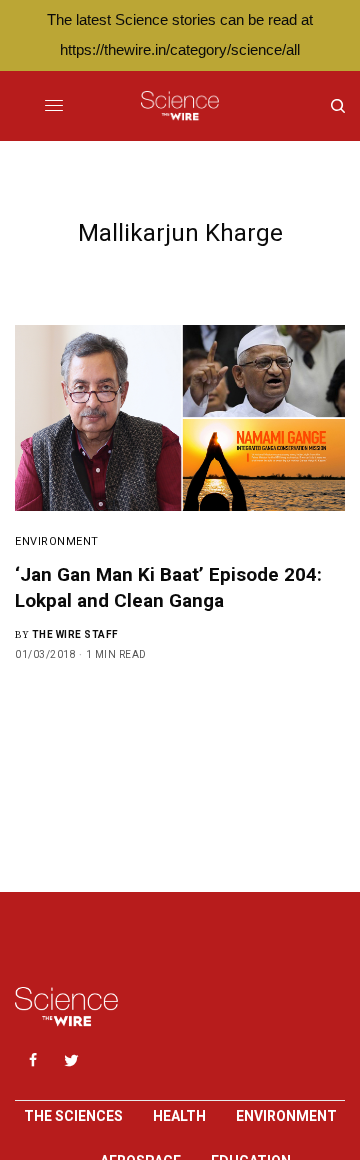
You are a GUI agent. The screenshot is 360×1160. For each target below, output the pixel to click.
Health (179, 1116)
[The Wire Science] (179, 106)
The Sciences (73, 1116)
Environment (57, 541)
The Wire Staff (75, 634)
